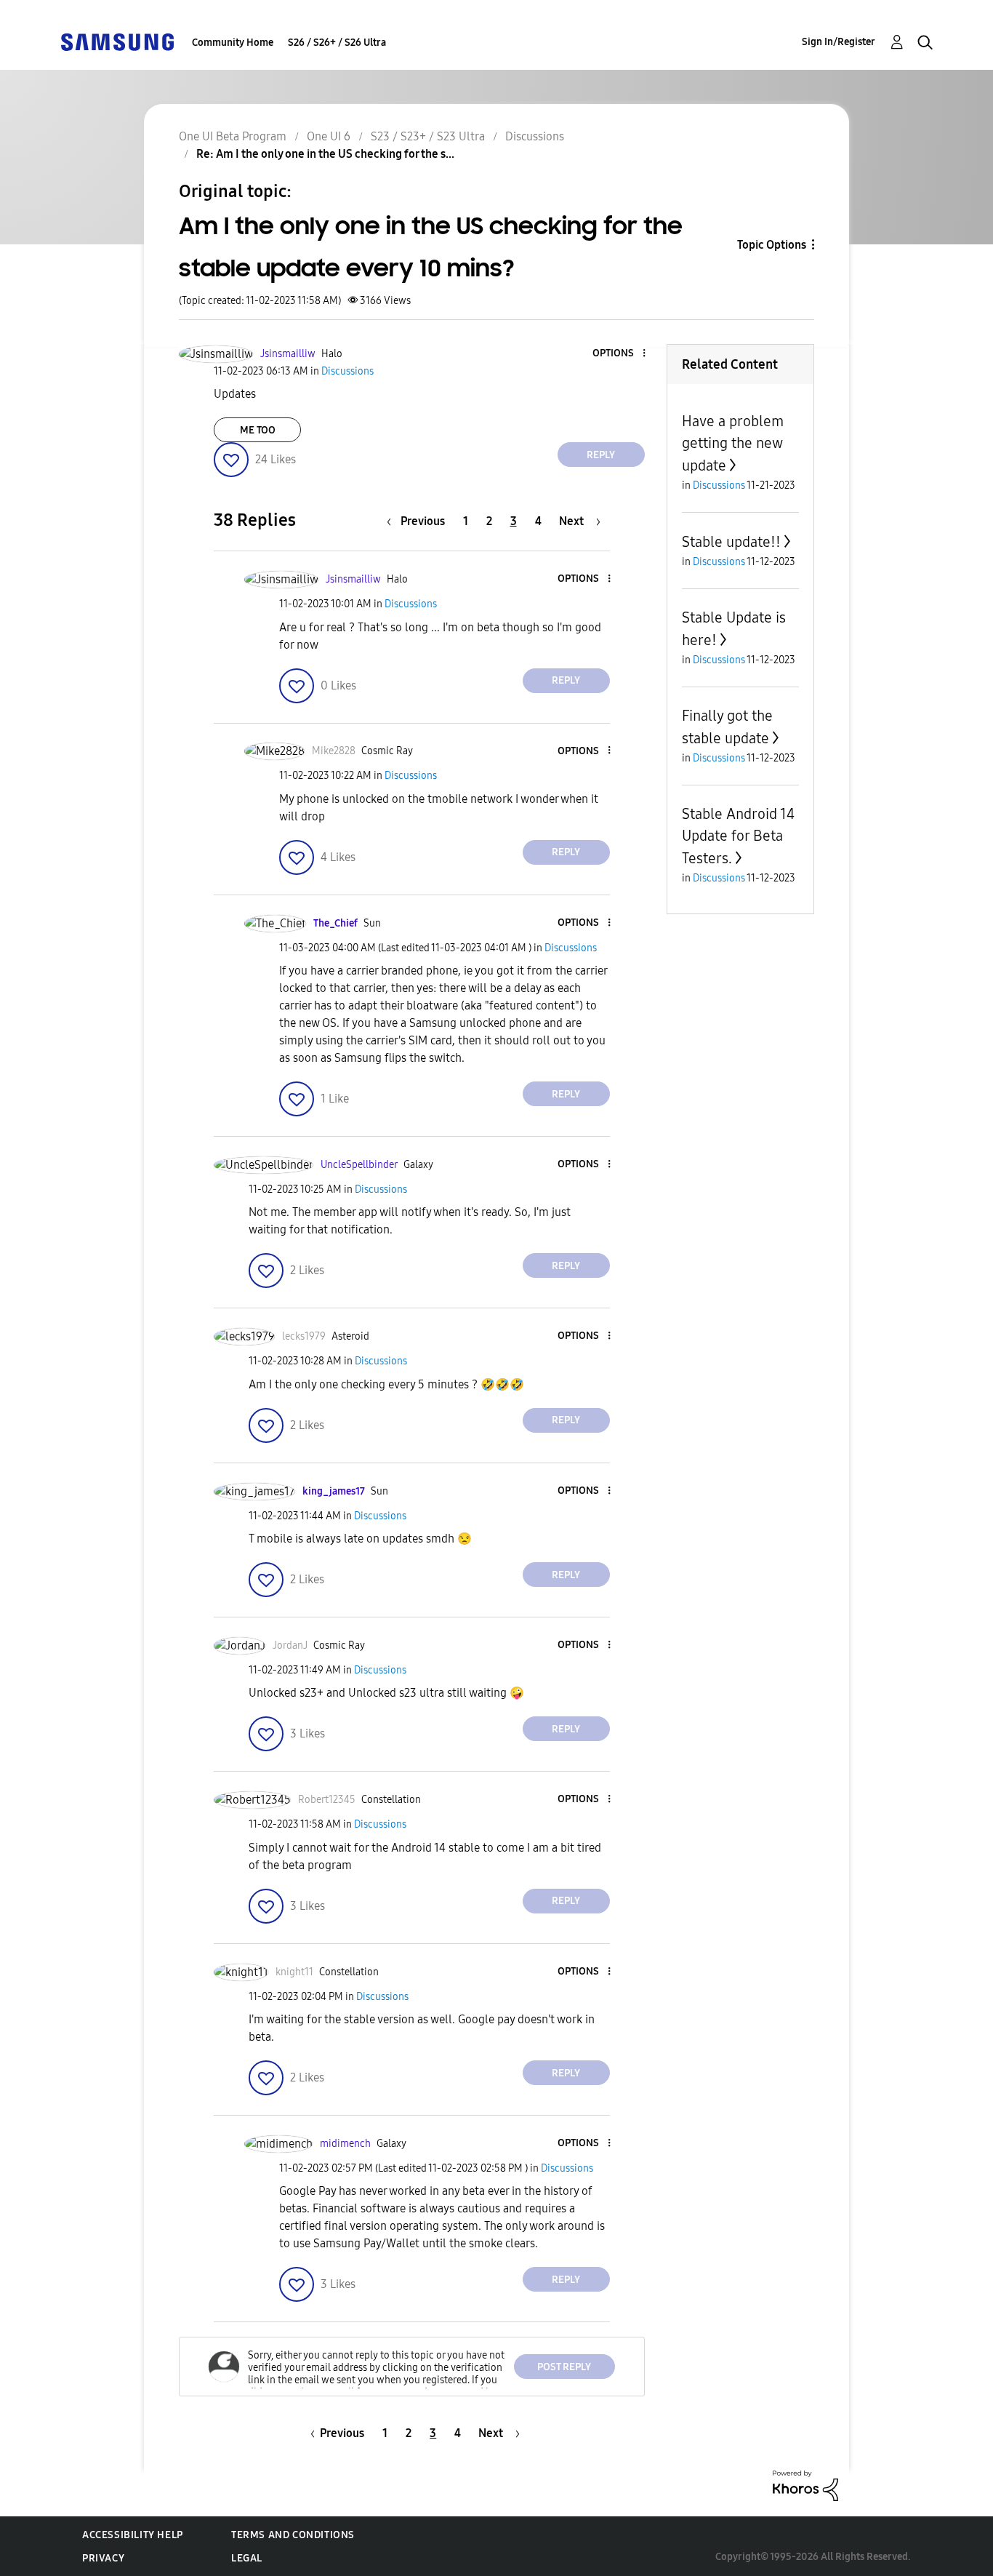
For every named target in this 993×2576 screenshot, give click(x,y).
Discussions (535, 136)
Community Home (233, 43)
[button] (619, 354)
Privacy (103, 2558)
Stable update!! (731, 542)
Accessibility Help (133, 2535)
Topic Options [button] (772, 245)
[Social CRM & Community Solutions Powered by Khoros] (805, 2485)
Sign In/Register (839, 42)
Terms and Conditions (293, 2535)
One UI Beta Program (233, 136)
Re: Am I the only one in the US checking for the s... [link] (325, 154)
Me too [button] (258, 430)
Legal (247, 2558)
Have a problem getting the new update (733, 443)
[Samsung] (117, 41)
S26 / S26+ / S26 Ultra (337, 43)
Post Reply (564, 2367)
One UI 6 (329, 136)
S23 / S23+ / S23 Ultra (428, 136)
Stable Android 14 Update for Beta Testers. (738, 836)
